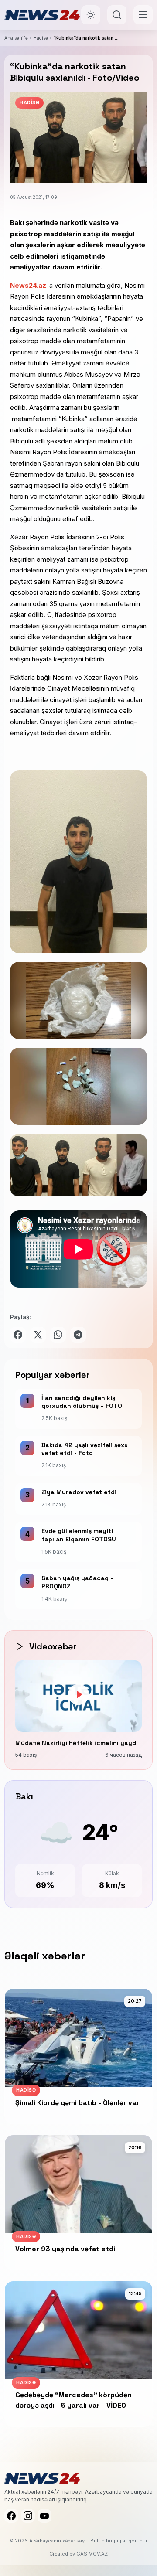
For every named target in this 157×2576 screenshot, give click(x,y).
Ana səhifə (16, 38)
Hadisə (41, 38)
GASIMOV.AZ (92, 2554)
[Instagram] (28, 2516)
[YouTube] (44, 2516)
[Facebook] (11, 2516)
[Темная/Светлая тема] (91, 15)
